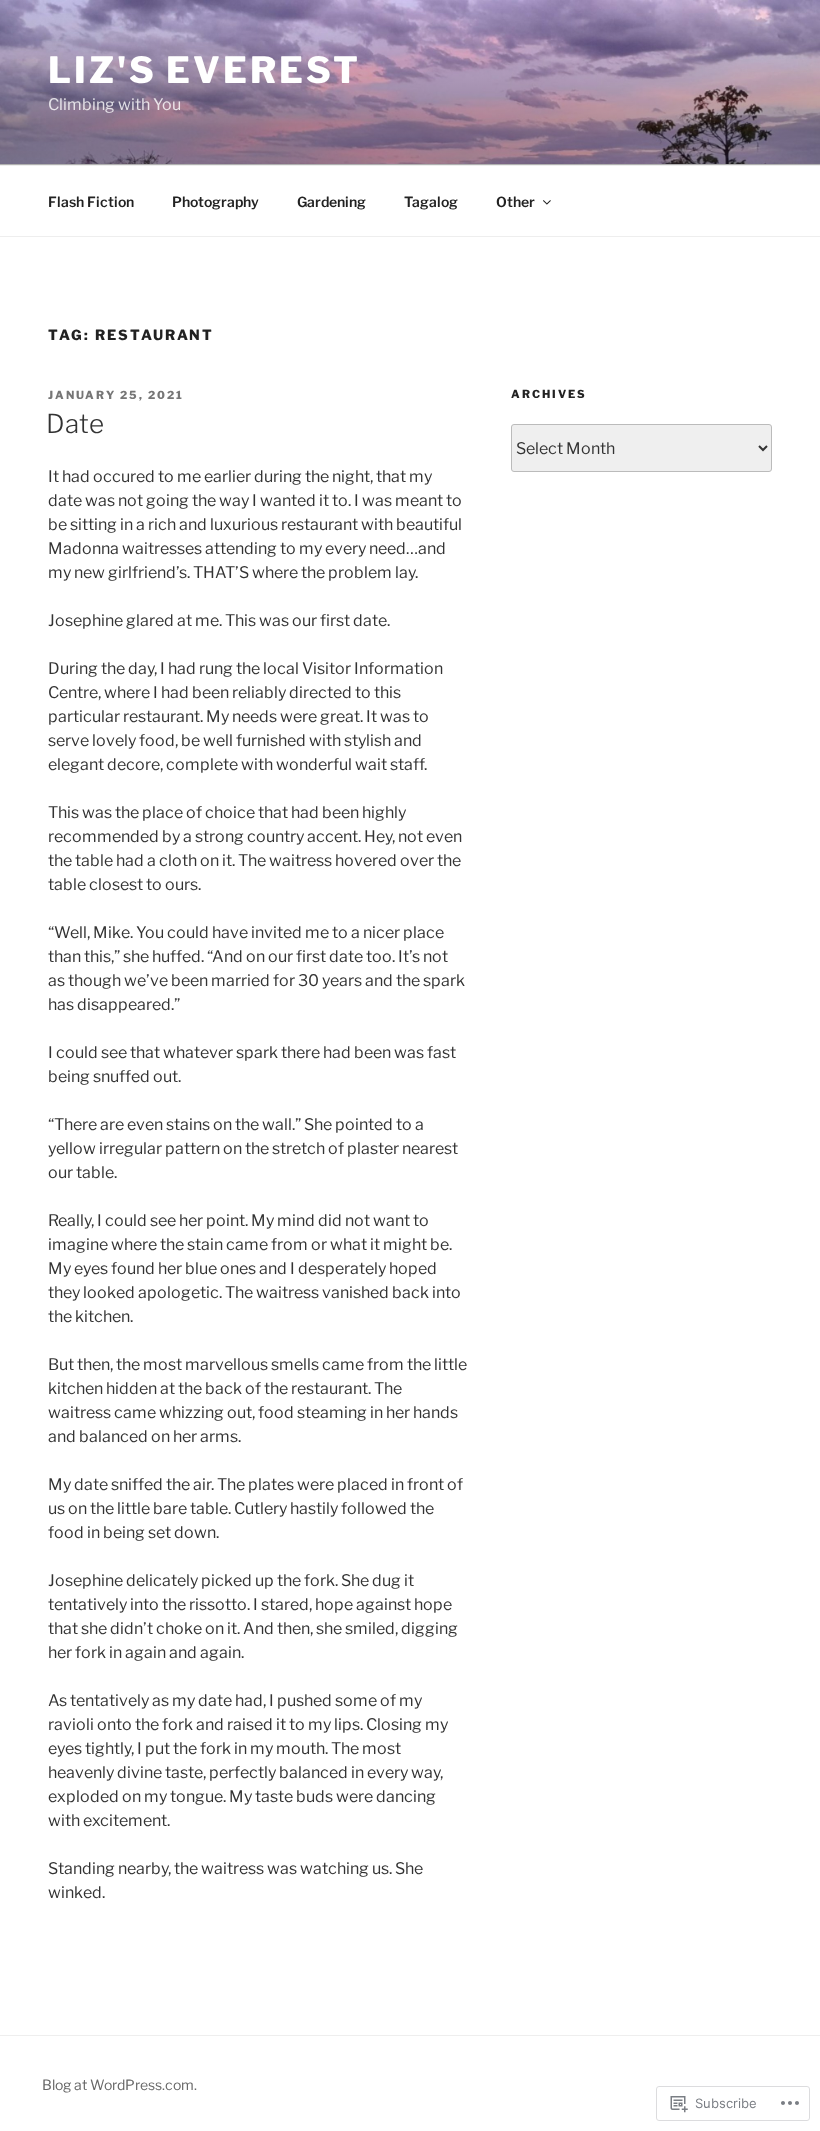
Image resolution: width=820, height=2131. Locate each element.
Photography (215, 201)
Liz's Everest (204, 70)
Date (75, 423)
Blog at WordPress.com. (119, 2084)
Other (515, 201)
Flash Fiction (91, 201)
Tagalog (431, 201)
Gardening (331, 201)
